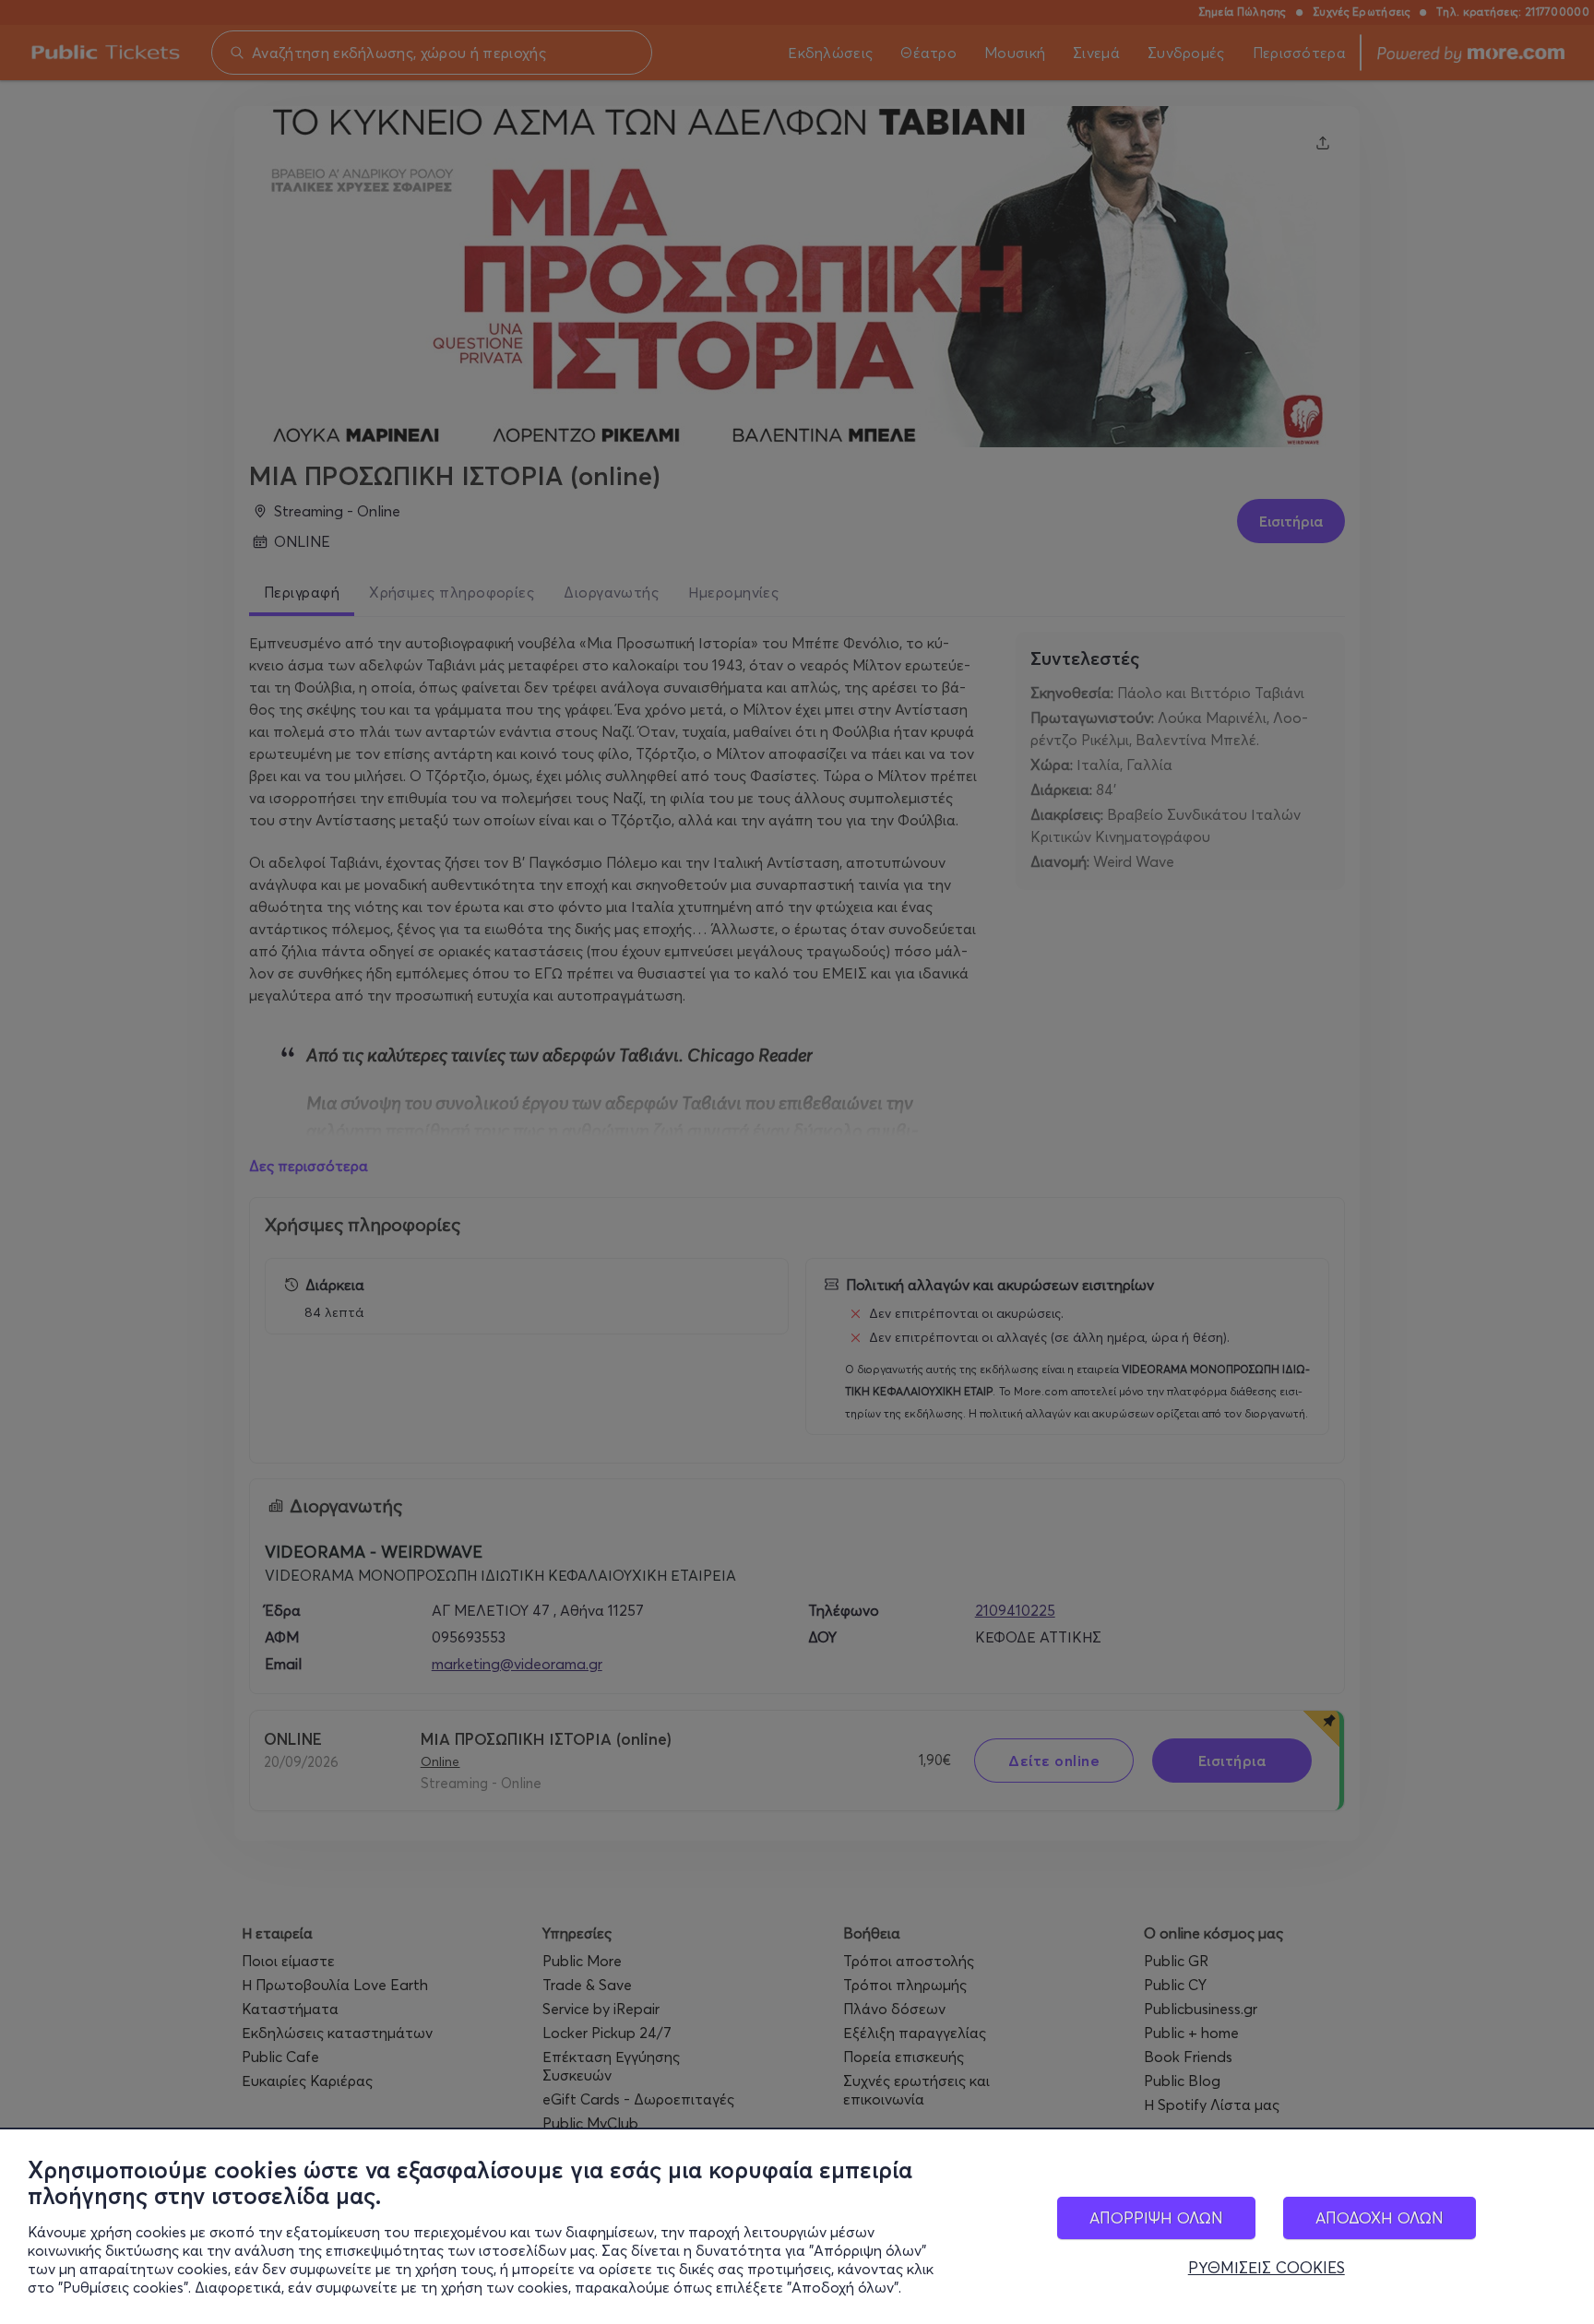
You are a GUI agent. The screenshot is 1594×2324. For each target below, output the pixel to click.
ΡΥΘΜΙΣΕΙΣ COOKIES (1267, 2268)
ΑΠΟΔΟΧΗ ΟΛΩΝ (1380, 2217)
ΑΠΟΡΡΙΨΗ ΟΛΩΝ (1156, 2217)
